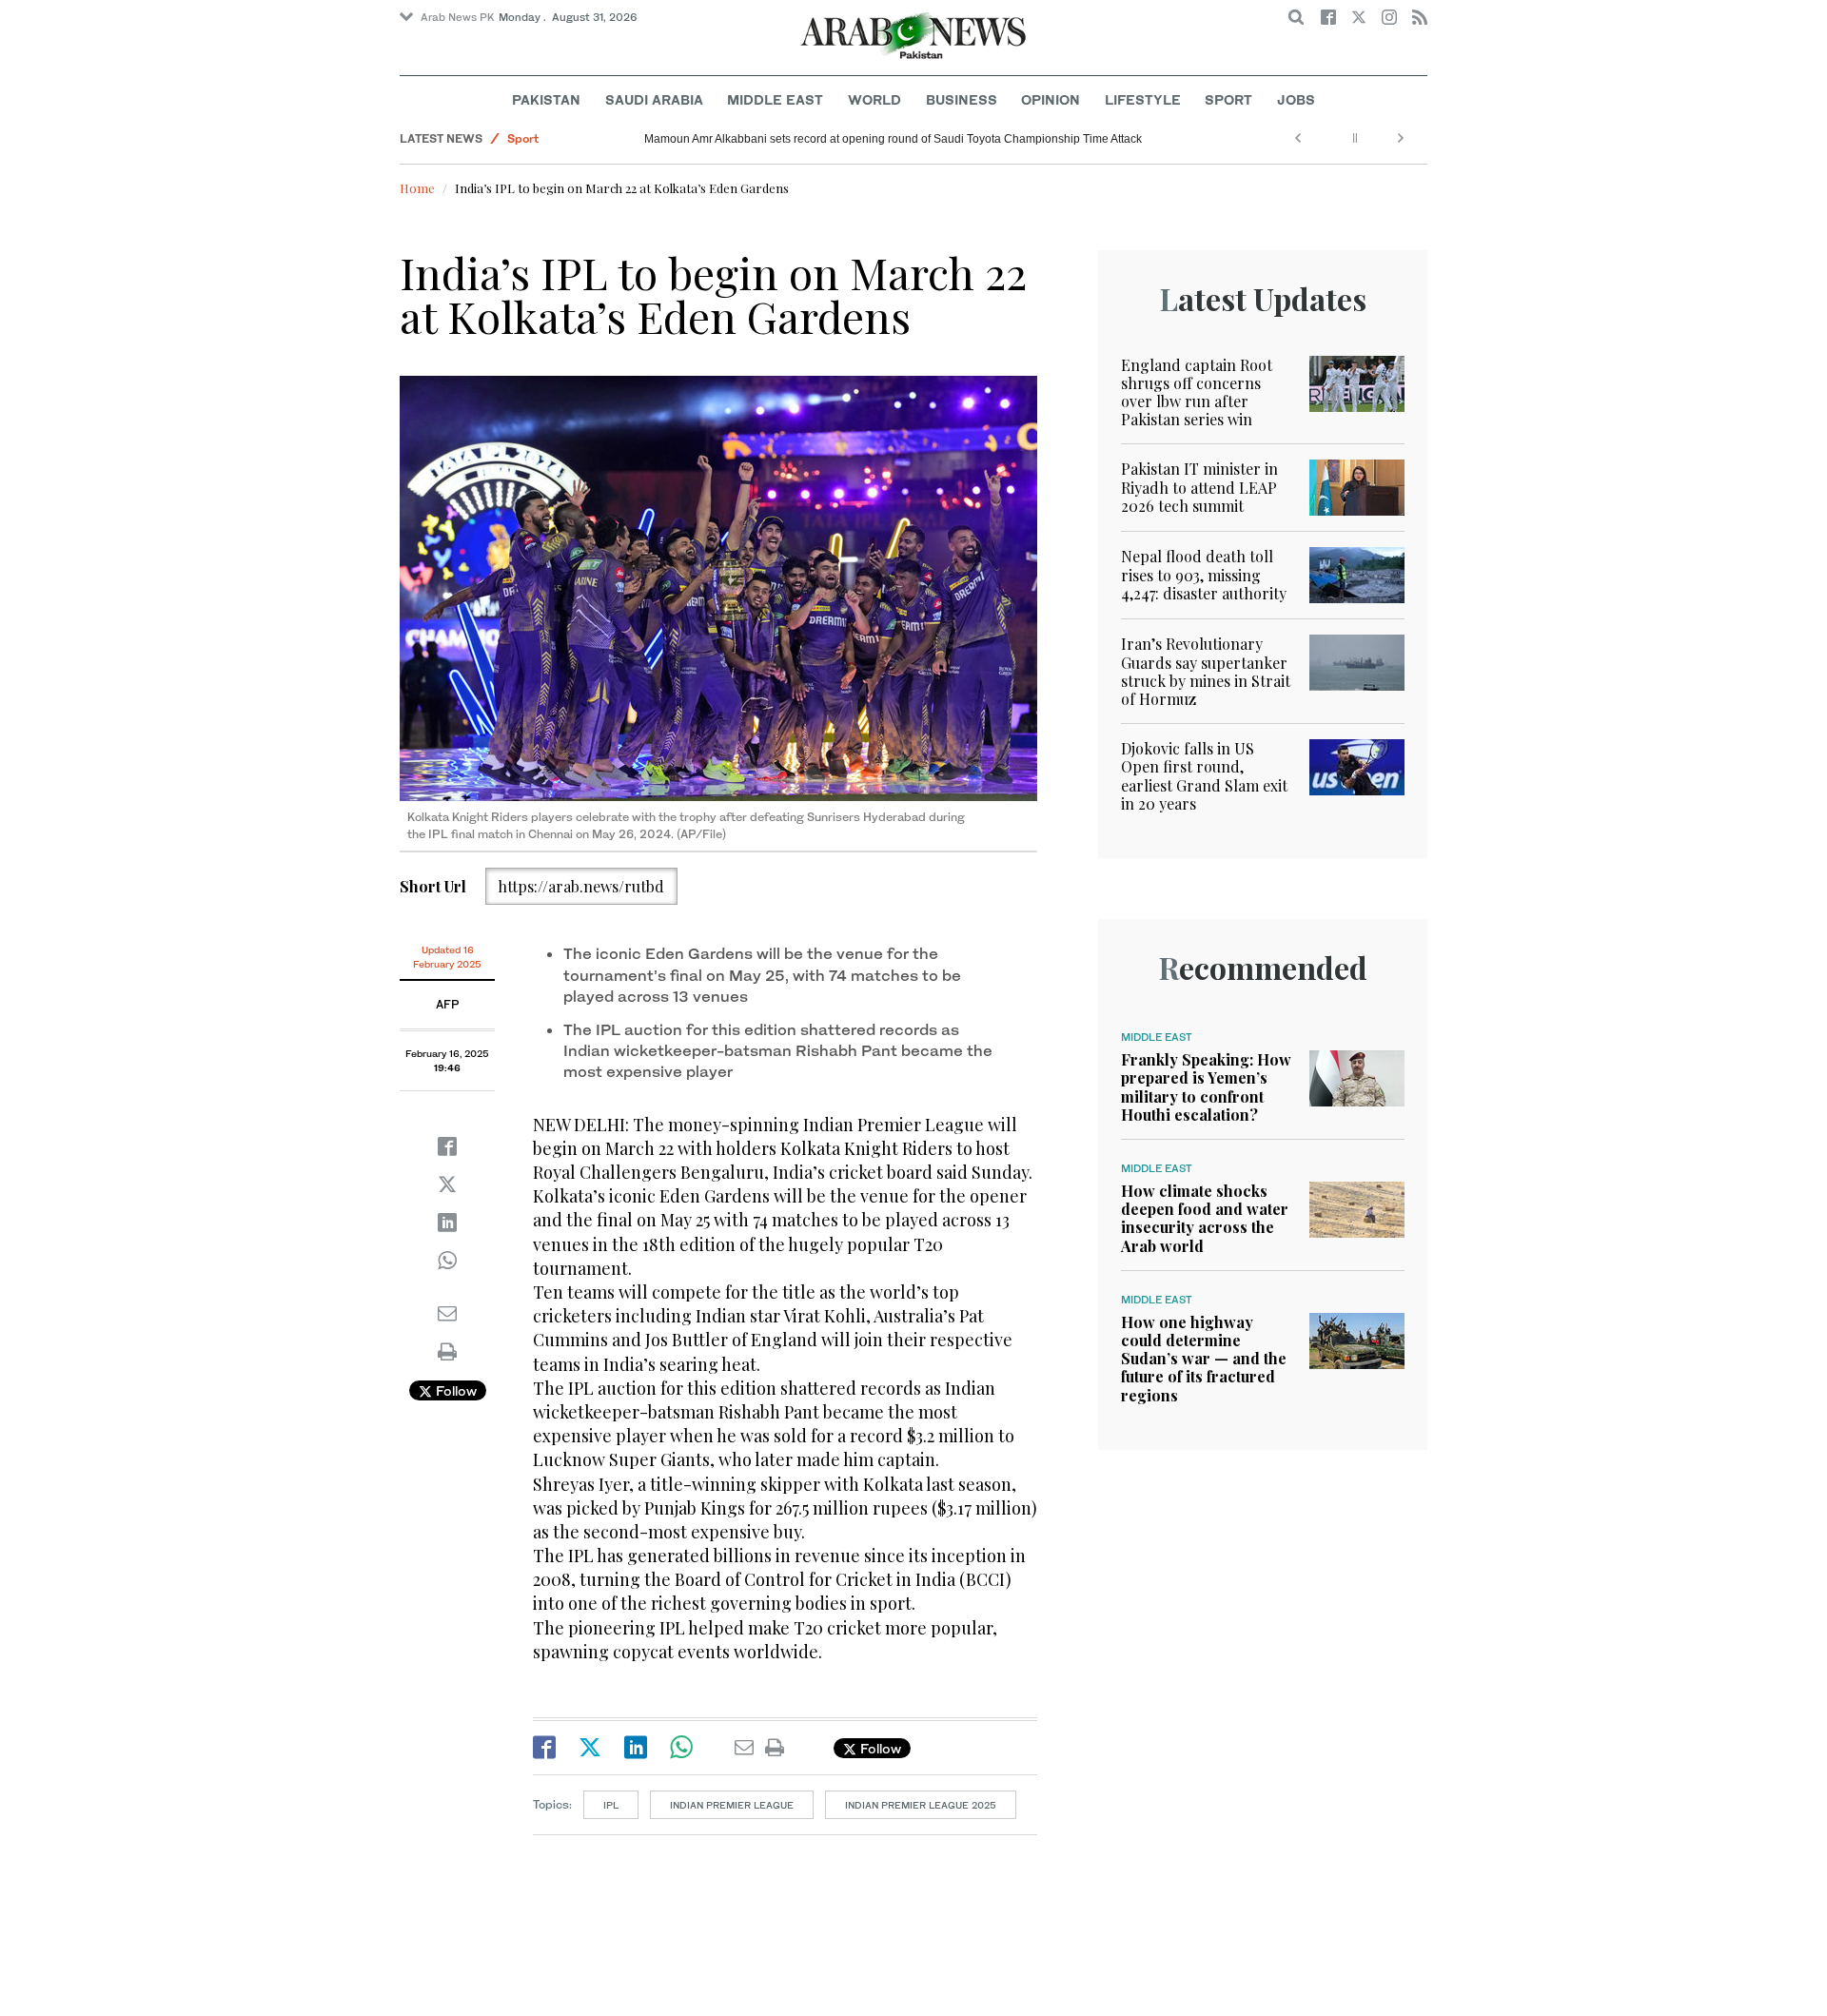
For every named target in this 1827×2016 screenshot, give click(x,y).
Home (417, 188)
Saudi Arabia (654, 99)
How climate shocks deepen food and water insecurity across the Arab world (1205, 1218)
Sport (1228, 99)
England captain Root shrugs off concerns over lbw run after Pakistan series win (1197, 392)
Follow (454, 1390)
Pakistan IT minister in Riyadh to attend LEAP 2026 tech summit (1199, 487)
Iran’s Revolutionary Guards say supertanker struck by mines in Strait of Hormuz (1206, 671)
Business (962, 99)
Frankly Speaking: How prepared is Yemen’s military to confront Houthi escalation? (1206, 1087)
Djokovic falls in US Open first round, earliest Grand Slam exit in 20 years (1204, 776)
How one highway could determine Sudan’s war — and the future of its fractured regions (1204, 1359)
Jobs (1296, 99)
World (874, 99)
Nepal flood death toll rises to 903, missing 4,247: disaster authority (1204, 574)
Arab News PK (458, 17)
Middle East (775, 99)
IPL (611, 1805)
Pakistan (546, 99)
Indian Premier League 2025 (921, 1805)
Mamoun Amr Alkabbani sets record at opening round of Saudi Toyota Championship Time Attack (893, 139)
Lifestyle (1143, 99)
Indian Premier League (732, 1805)
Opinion (1051, 99)
